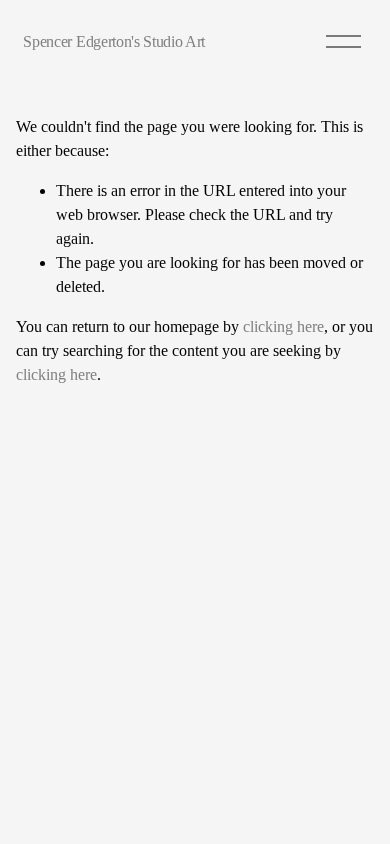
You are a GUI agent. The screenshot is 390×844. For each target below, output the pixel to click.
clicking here (283, 326)
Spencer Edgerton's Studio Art (114, 41)
